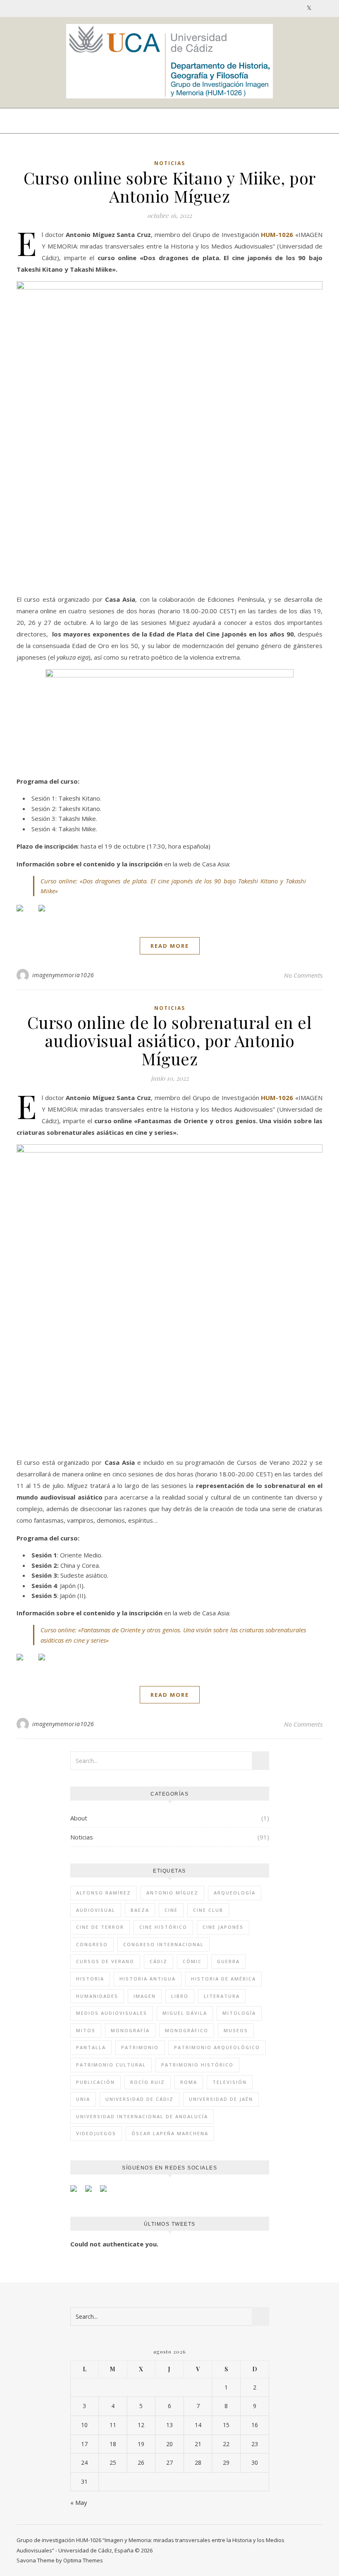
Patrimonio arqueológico (217, 2047)
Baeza (140, 1910)
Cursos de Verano (105, 1961)
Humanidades (97, 1996)
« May (79, 2502)
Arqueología (235, 1893)
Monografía (130, 2030)
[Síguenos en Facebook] (77, 2192)
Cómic (192, 1961)
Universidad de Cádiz (140, 2099)
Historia (90, 1979)
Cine (171, 1910)
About (79, 1818)
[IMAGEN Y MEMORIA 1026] (169, 61)
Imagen (145, 1996)
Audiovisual (96, 1910)
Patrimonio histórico (197, 2065)
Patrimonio (140, 2047)
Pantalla (91, 2047)
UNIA (83, 2099)
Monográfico (187, 2030)
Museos (236, 2030)
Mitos (86, 2030)
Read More (170, 946)
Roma (189, 2082)
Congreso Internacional (164, 1944)
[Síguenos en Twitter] (92, 2192)
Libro (180, 1996)
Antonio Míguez (172, 1893)
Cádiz (159, 1961)
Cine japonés (223, 1927)
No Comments (303, 975)
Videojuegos (96, 2133)
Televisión (230, 2082)
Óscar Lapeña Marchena (170, 2133)
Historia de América (223, 1979)
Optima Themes (83, 2560)
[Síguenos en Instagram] (107, 2192)
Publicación (95, 2082)
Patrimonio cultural (111, 2065)
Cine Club (208, 1910)
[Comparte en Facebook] (26, 915)
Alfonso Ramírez (104, 1893)
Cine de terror (100, 1927)
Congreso (92, 1944)
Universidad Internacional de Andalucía (142, 2116)
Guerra (228, 1961)
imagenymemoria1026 (63, 975)
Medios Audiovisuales (112, 2013)
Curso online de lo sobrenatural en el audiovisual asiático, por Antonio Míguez (170, 1040)
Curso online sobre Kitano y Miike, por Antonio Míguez (170, 187)
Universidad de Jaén (221, 2099)
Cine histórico (163, 1927)
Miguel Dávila (185, 2013)
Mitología (239, 2013)
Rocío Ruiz (148, 2082)
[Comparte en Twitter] (48, 915)
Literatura (222, 1996)
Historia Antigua (148, 1979)
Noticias (170, 163)
